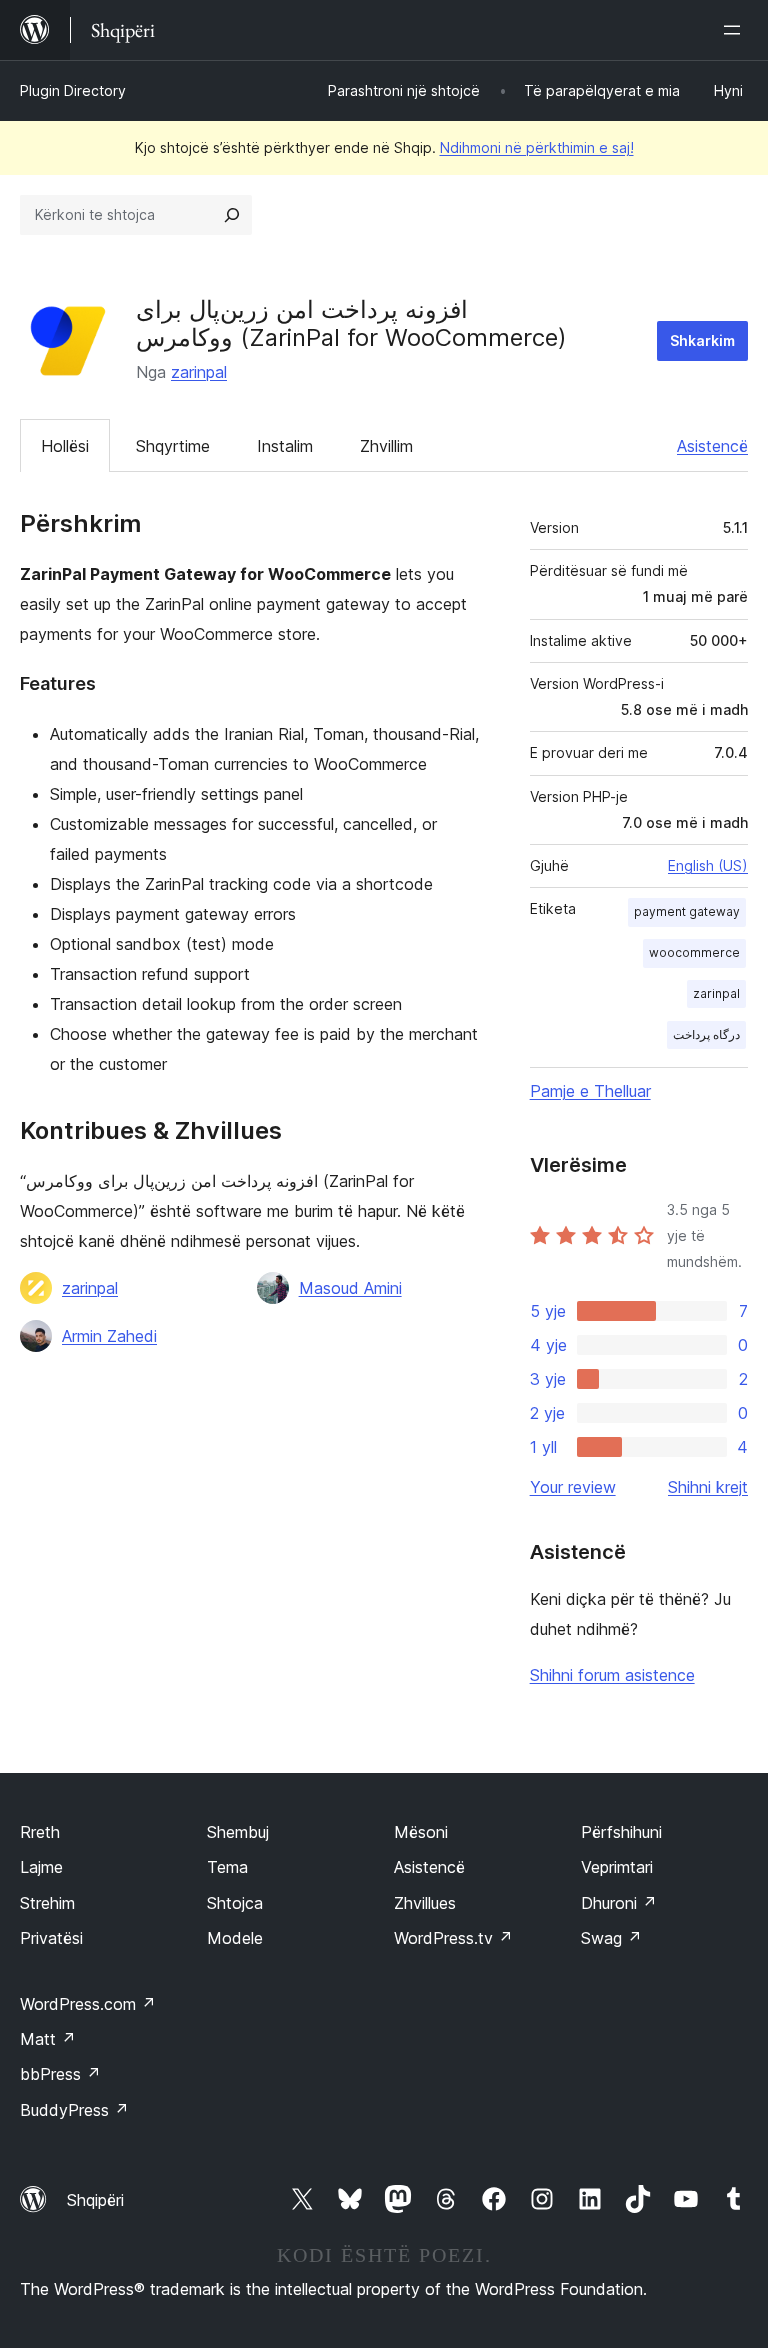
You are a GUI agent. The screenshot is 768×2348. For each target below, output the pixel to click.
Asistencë (712, 446)
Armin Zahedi (109, 1336)
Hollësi (65, 446)
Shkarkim (702, 340)
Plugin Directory (73, 90)
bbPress (60, 2074)
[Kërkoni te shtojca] (232, 215)
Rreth (40, 1832)
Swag (611, 1938)
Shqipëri (95, 2200)
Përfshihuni (621, 1832)
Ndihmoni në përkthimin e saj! (537, 147)
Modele (235, 1938)
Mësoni (421, 1832)
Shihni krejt (708, 1487)
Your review (573, 1487)
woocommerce (694, 952)
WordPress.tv (453, 1938)
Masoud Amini (350, 1288)
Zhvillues (425, 1903)
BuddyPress (74, 2110)
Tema (227, 1867)
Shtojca (235, 1903)
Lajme (41, 1867)
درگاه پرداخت (706, 1034)
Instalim (285, 446)
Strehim (47, 1903)
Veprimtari (617, 1867)
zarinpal (199, 372)
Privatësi (51, 1938)
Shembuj (238, 1832)
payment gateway (687, 911)
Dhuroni (619, 1903)
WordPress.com (88, 2004)
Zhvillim (386, 446)
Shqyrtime (173, 446)
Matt (48, 2039)
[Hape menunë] (736, 30)
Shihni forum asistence (612, 1675)
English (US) (708, 865)
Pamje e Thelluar (590, 1091)
